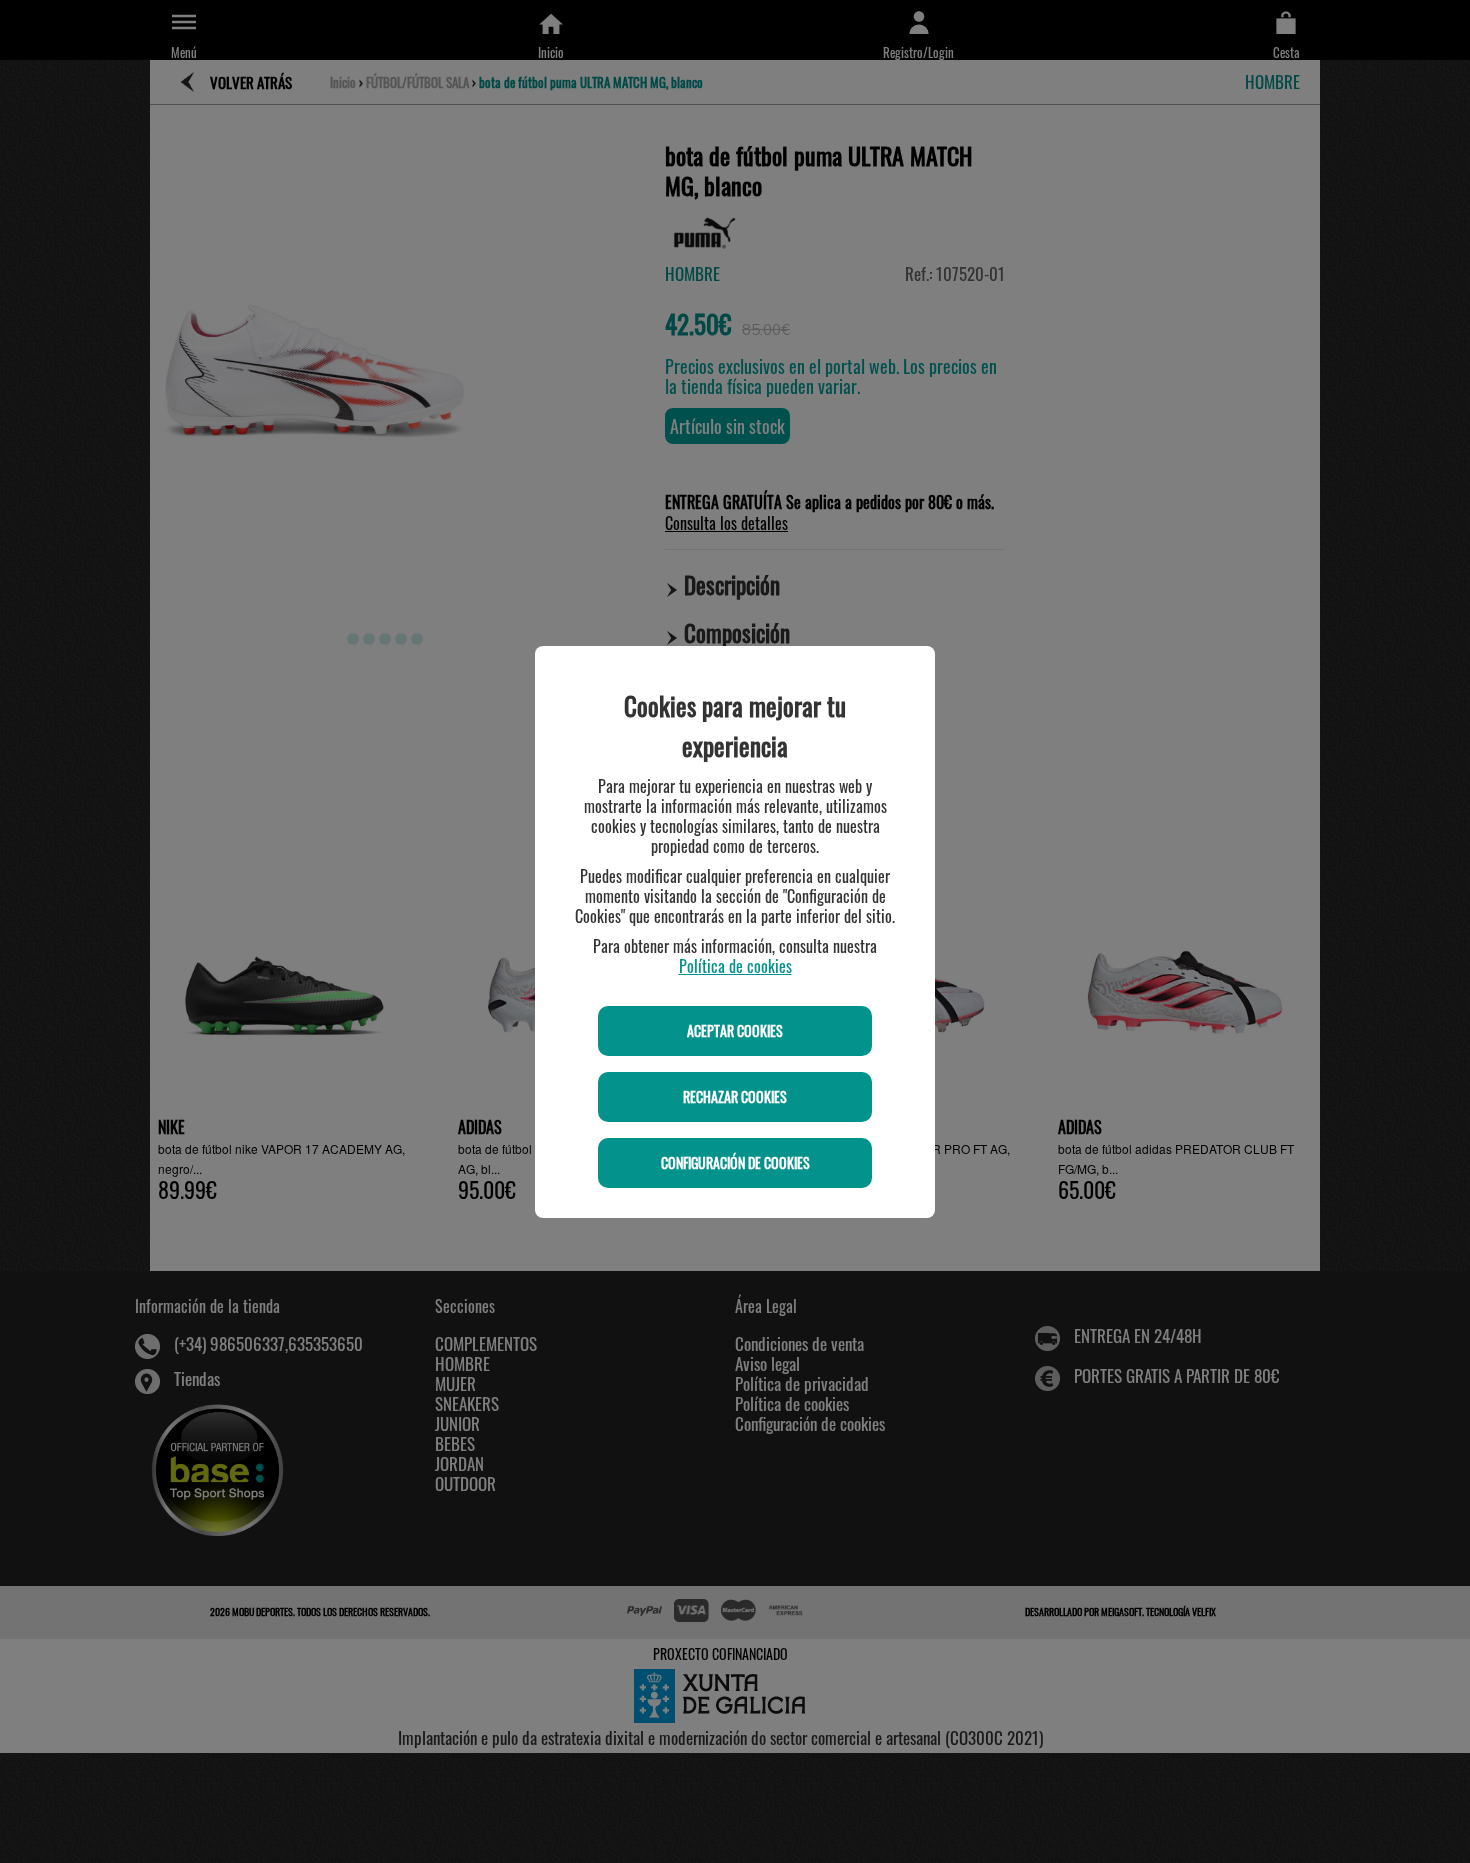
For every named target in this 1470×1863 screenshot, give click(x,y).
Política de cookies (735, 966)
